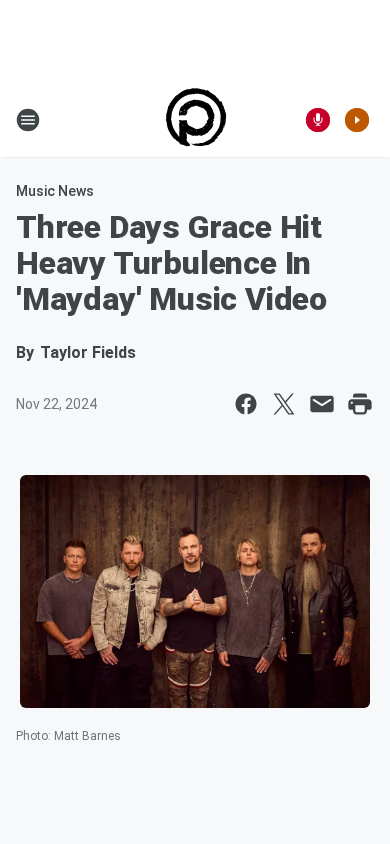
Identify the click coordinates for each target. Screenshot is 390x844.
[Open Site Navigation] (28, 120)
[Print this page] (360, 404)
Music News (55, 191)
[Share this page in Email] (322, 404)
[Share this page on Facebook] (246, 404)
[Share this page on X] (284, 404)
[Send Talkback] (318, 120)
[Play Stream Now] (357, 120)
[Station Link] (195, 120)
